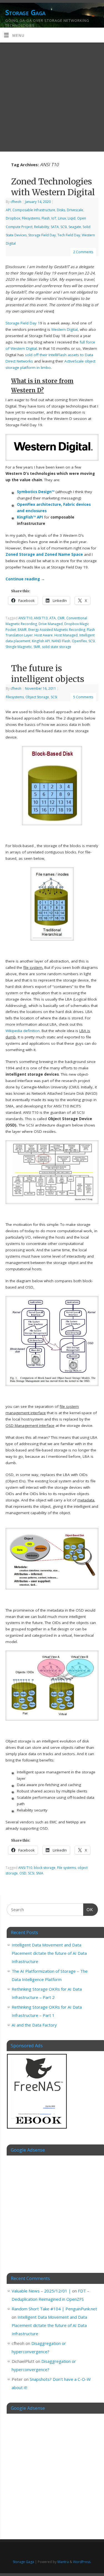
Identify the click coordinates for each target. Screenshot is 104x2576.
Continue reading (25, 579)
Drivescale (75, 210)
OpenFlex (79, 641)
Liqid (72, 218)
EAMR (22, 630)
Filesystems (31, 218)
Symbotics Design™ (36, 492)
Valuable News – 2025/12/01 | (41, 2291)
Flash (46, 218)
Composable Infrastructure (34, 210)
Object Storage (37, 697)
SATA (55, 227)
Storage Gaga (25, 12)
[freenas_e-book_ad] (37, 2130)
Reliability (42, 227)
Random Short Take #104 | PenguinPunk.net (54, 2309)
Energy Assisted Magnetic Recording (57, 630)
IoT (54, 218)
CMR (61, 618)
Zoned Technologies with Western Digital (53, 187)
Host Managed (66, 635)
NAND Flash (61, 641)
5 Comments (83, 697)
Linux (62, 218)
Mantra (63, 2562)
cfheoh (16, 202)
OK (88, 1909)
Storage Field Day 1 (23, 323)
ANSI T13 (41, 618)
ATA (53, 618)
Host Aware (44, 635)
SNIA (40, 1873)
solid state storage (57, 647)
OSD (23, 1873)
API (8, 210)
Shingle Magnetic (19, 647)
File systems (67, 1868)
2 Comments (83, 252)
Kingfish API (41, 641)
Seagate (75, 227)
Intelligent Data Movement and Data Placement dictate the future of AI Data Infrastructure (49, 1953)
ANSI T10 (25, 618)
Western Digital (64, 329)
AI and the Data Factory (34, 2025)
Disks (61, 210)
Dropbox (13, 218)
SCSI (64, 227)
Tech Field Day (69, 235)
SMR (37, 647)
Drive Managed (51, 624)
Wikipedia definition (23, 1031)
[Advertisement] (52, 97)
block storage (45, 1868)
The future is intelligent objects (48, 674)
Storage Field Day (42, 235)
